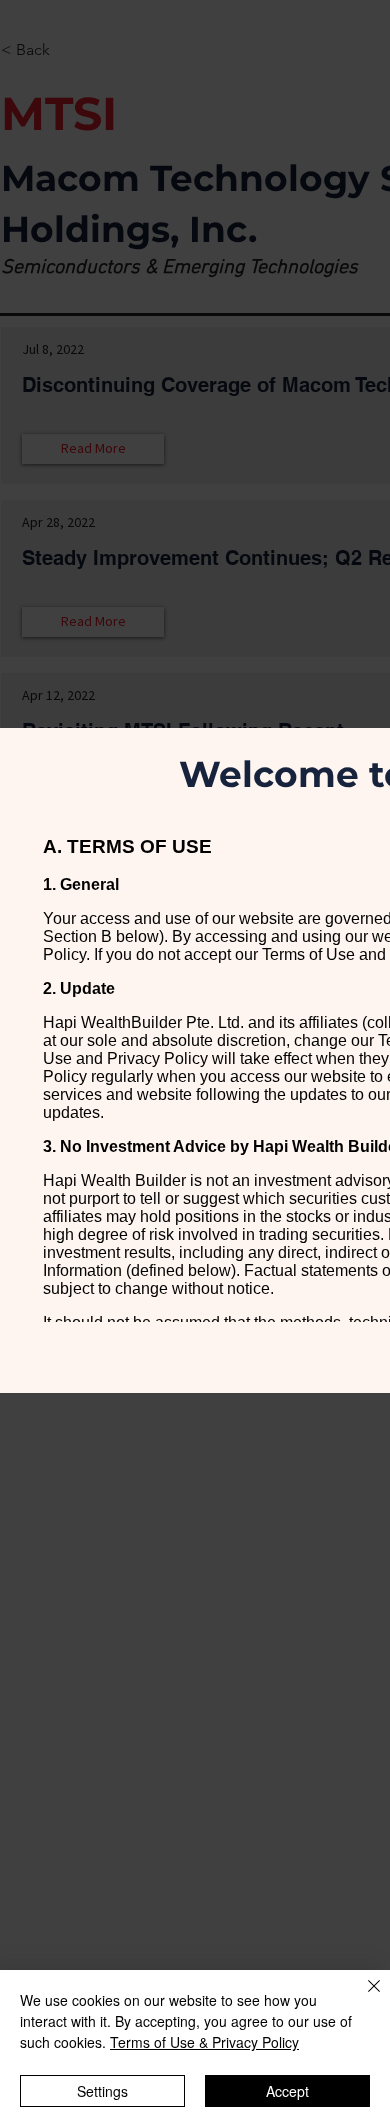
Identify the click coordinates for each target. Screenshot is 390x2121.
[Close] (362, 1998)
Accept (287, 2091)
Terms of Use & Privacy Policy (204, 2042)
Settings (102, 2091)
